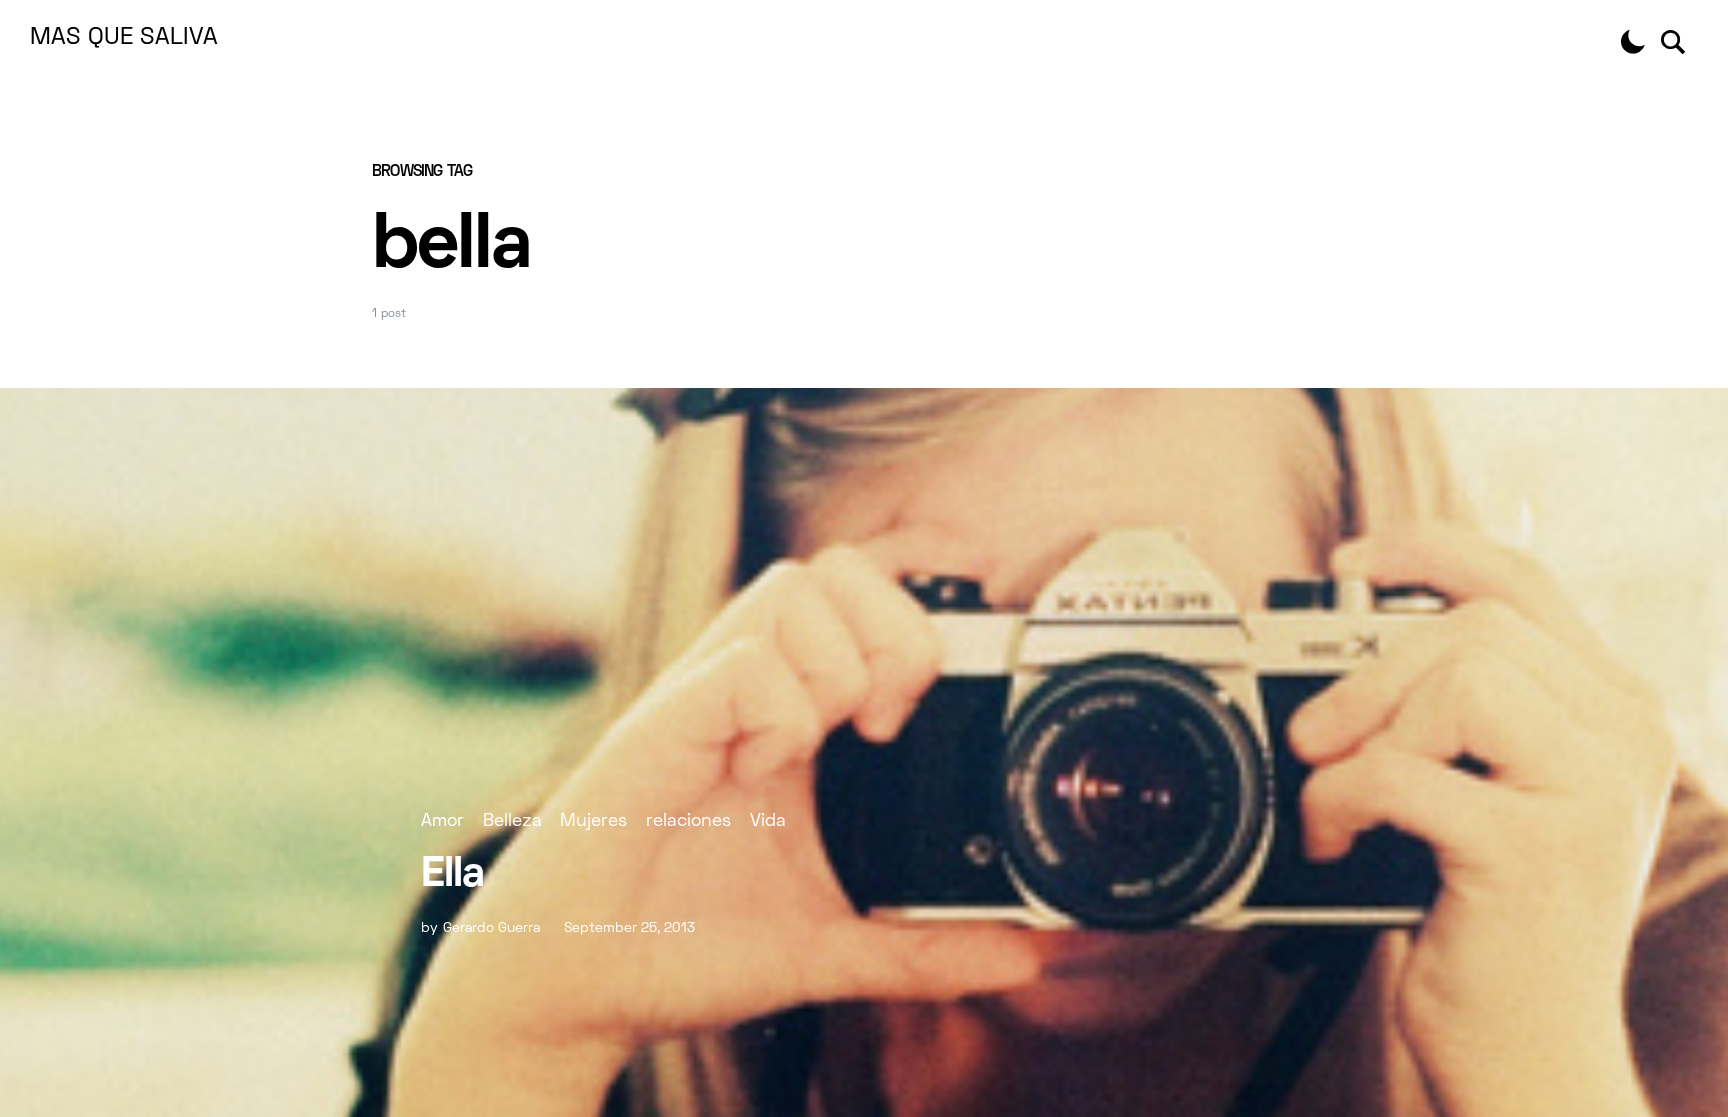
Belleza (512, 821)
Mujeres (593, 821)
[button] (1633, 42)
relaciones (688, 821)
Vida (768, 821)
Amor (442, 821)
